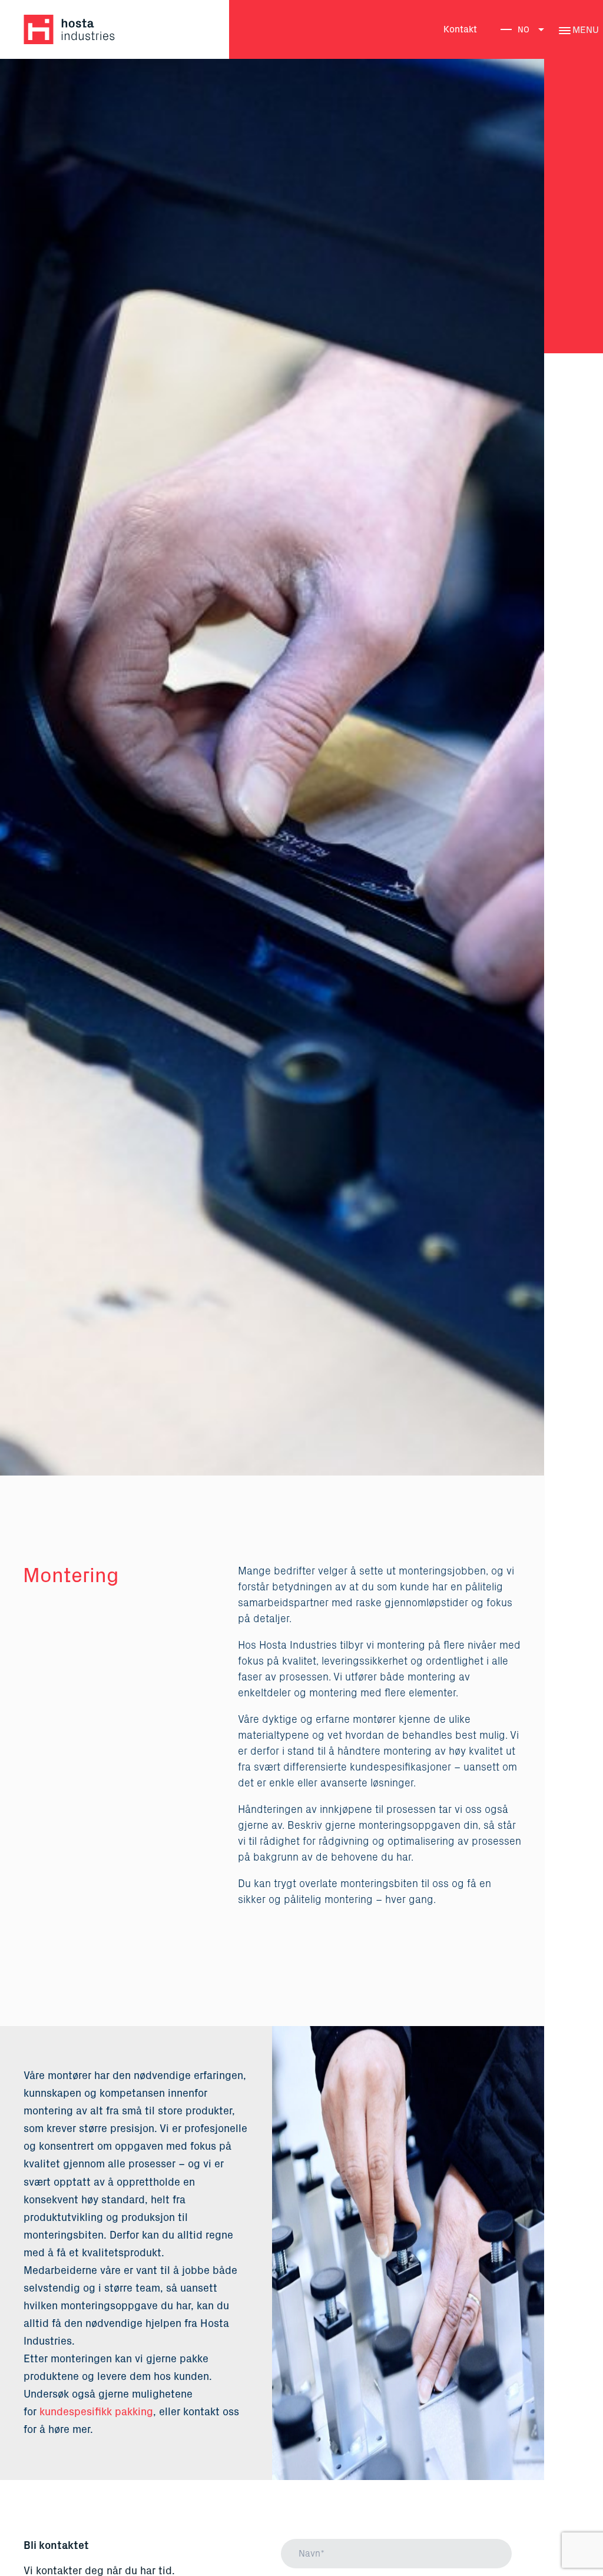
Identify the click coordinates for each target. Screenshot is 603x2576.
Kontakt (460, 29)
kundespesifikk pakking (96, 2412)
